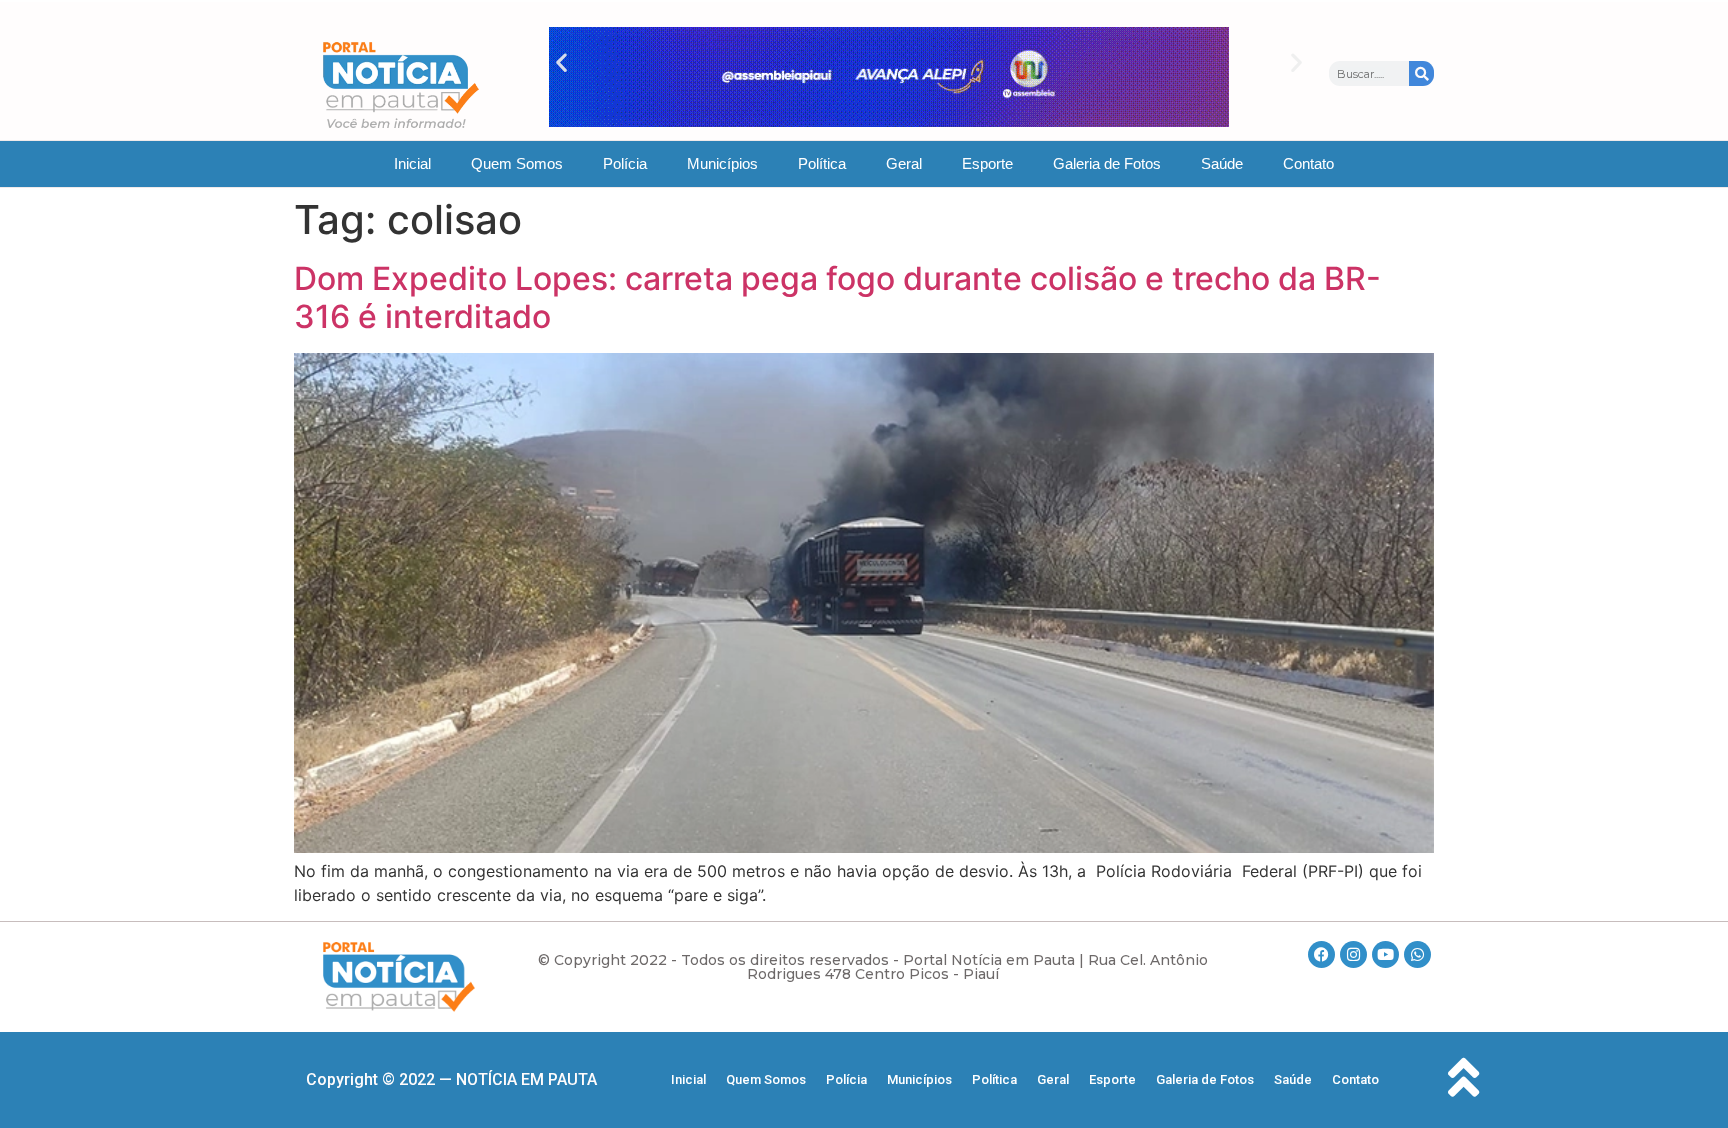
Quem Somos (517, 163)
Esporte (987, 163)
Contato (1308, 163)
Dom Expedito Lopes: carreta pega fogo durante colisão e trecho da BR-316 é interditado (837, 297)
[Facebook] (1321, 954)
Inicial (412, 163)
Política (822, 163)
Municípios (722, 163)
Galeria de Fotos (1107, 163)
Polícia (625, 163)
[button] (561, 62)
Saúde (1222, 163)
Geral (904, 163)
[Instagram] (1353, 954)
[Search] (1421, 73)
